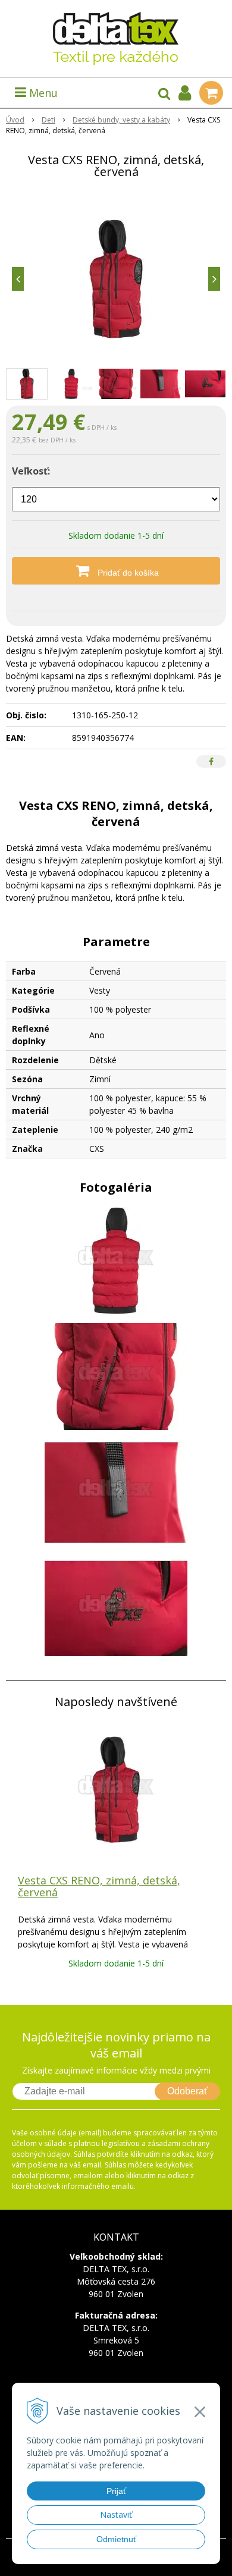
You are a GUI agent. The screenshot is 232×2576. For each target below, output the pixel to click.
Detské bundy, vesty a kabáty (121, 120)
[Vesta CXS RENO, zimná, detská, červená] (116, 279)
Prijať (116, 2491)
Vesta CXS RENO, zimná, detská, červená (99, 1886)
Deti (48, 120)
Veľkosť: (31, 471)
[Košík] (211, 93)
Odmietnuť (116, 2539)
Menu (42, 93)
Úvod (15, 120)
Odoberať (187, 2091)
